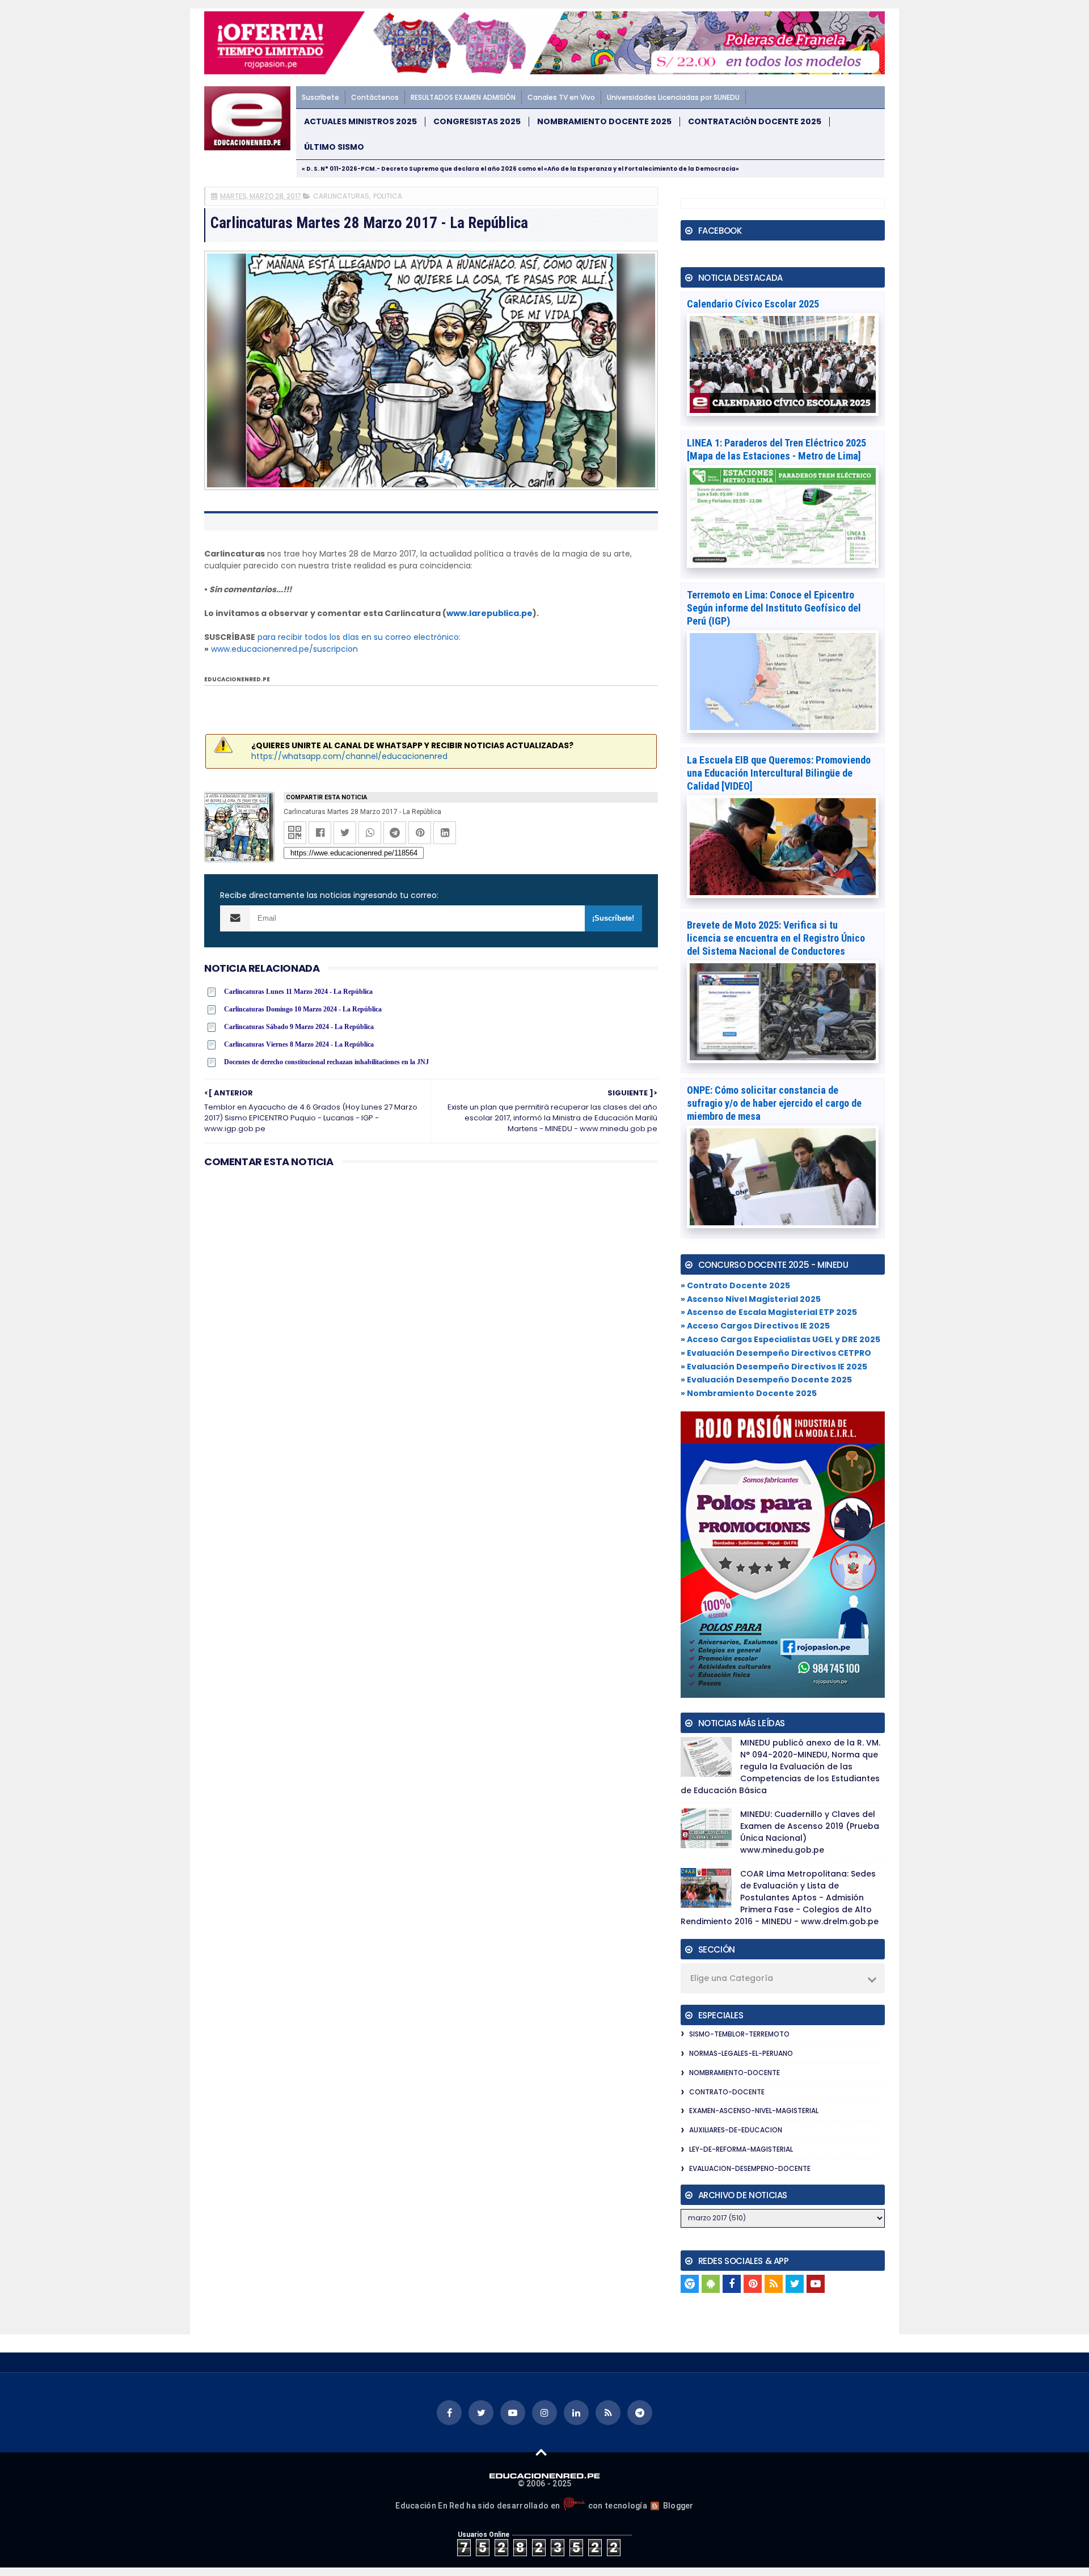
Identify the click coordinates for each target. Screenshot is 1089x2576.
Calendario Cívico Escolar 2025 (753, 304)
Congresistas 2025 (477, 122)
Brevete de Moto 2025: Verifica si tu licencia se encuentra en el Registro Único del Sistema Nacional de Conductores (776, 938)
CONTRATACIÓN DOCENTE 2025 (755, 122)
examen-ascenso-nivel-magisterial (754, 2111)
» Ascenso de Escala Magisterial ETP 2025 (769, 1312)
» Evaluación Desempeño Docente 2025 (766, 1380)
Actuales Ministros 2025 (360, 122)
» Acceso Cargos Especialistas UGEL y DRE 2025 (780, 1339)
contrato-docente (727, 2092)
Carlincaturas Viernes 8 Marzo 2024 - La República (299, 1044)
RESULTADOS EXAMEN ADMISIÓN (463, 97)
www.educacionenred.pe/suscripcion (284, 649)
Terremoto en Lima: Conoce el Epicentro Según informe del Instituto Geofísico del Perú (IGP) (774, 608)
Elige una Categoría (732, 1978)
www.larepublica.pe (489, 613)
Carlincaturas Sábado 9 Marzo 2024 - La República (299, 1027)
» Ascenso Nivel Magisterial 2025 (751, 1299)
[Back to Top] (541, 2452)
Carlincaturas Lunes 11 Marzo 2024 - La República (298, 992)
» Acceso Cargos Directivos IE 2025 (755, 1326)
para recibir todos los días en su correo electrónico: (359, 637)
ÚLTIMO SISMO (334, 147)
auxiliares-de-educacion (736, 2130)
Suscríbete (320, 97)
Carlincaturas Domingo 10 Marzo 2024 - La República (303, 1009)
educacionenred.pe (237, 679)
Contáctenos (375, 97)
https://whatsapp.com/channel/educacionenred (349, 756)
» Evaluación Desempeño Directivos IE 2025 (774, 1367)
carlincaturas (341, 196)
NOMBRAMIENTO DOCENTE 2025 (604, 122)
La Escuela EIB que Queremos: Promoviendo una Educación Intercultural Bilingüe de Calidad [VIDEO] (779, 773)
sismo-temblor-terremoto (739, 2034)
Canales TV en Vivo (561, 97)
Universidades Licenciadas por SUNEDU (673, 97)
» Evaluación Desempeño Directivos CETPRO (776, 1353)
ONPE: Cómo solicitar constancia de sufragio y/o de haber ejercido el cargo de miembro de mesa (774, 1103)
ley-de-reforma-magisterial (741, 2149)
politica (388, 196)
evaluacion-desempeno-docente (750, 2168)
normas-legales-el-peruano (741, 2053)
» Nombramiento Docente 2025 (749, 1393)
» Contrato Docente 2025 (735, 1285)
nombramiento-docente (735, 2073)
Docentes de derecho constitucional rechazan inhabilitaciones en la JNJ (326, 1062)
